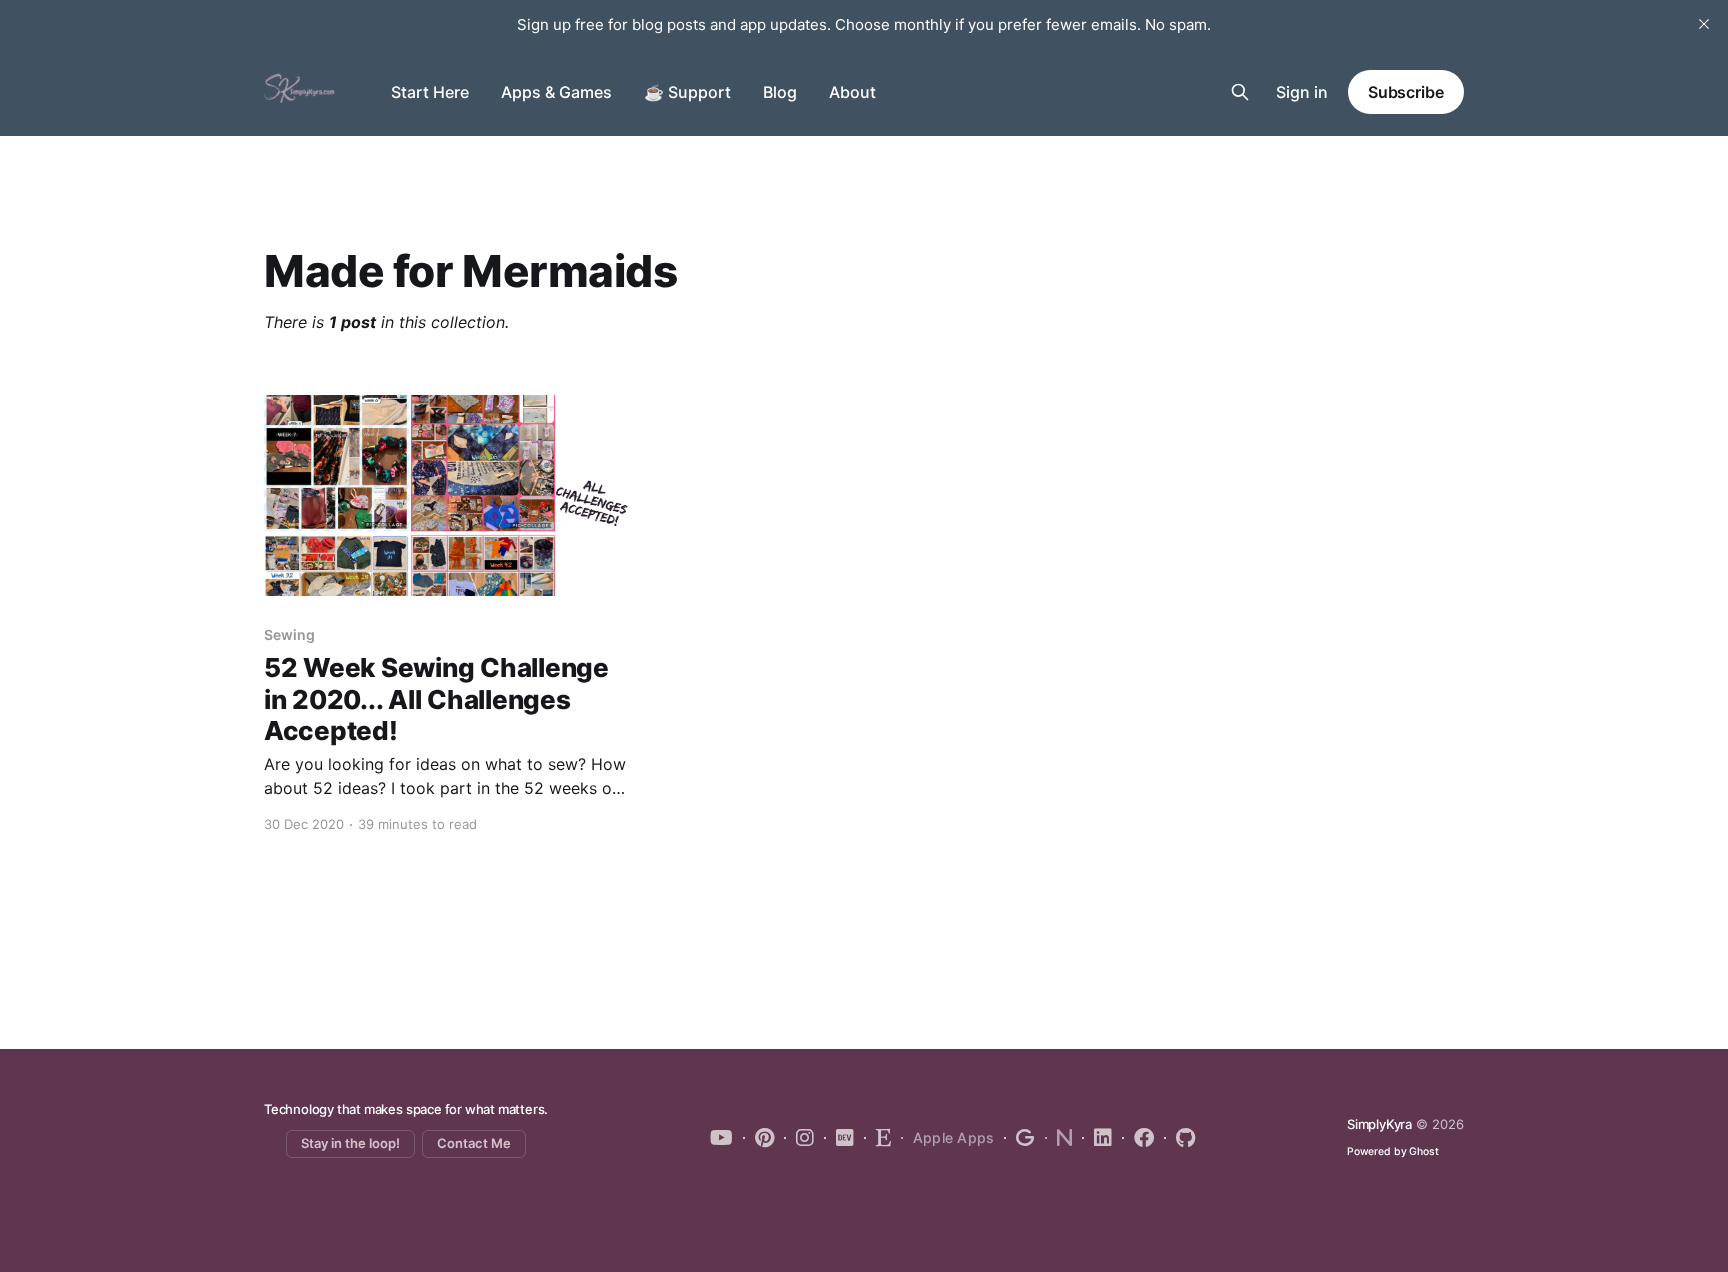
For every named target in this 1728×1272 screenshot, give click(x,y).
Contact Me (474, 1143)
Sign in (1302, 92)
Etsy (877, 1138)
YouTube (721, 1138)
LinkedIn (1097, 1138)
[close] (1704, 24)
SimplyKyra (1379, 1124)
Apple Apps (954, 1137)
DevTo (839, 1138)
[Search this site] (1240, 92)
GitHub (1179, 1138)
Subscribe (1406, 92)
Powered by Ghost (1393, 1151)
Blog (780, 92)
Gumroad (1019, 1138)
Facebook (1138, 1138)
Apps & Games (556, 92)
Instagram (799, 1138)
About (852, 92)
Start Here (430, 92)
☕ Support (687, 92)
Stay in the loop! (350, 1143)
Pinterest (758, 1138)
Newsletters (1058, 1138)
